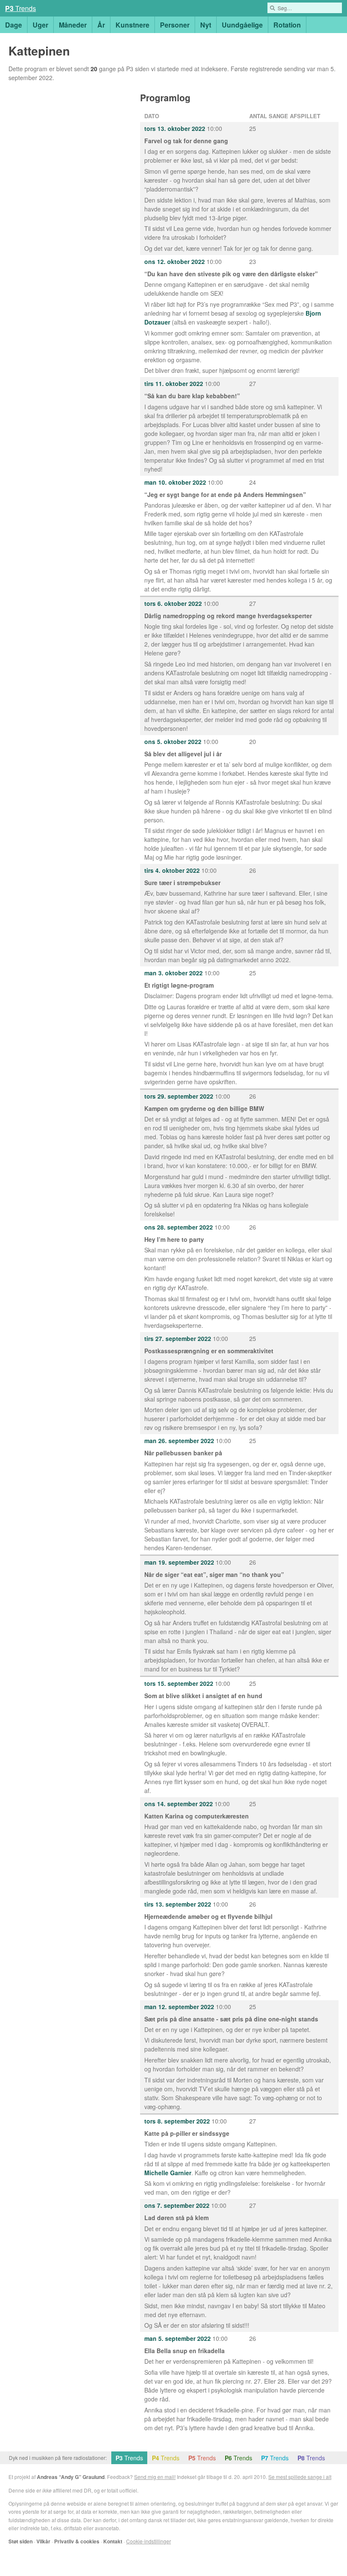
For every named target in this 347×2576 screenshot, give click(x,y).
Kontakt (113, 2541)
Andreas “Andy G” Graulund (71, 2477)
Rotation (287, 25)
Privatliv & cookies (77, 2541)
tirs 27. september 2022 (178, 1338)
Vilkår (43, 2541)
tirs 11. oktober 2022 (174, 383)
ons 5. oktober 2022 (173, 741)
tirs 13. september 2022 (178, 1904)
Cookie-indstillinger (149, 2541)
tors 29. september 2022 (179, 1096)
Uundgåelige (242, 25)
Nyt (206, 25)
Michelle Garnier (168, 2173)
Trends (21, 8)
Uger (40, 25)
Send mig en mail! (155, 2477)
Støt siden (21, 2541)
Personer (175, 25)
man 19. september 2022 (179, 1562)
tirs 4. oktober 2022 (172, 870)
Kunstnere (132, 25)
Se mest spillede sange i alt (300, 2477)
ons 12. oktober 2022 (175, 261)
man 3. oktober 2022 (173, 973)
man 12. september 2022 (179, 2007)
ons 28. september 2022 (179, 1227)
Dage (14, 25)
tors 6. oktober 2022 (173, 603)
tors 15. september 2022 (179, 1683)
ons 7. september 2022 (177, 2205)
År (101, 25)
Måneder (73, 25)
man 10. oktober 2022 (175, 482)
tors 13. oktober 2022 (175, 128)
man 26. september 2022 (179, 1441)
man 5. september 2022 (178, 2338)
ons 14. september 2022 (179, 1804)
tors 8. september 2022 (177, 2121)
